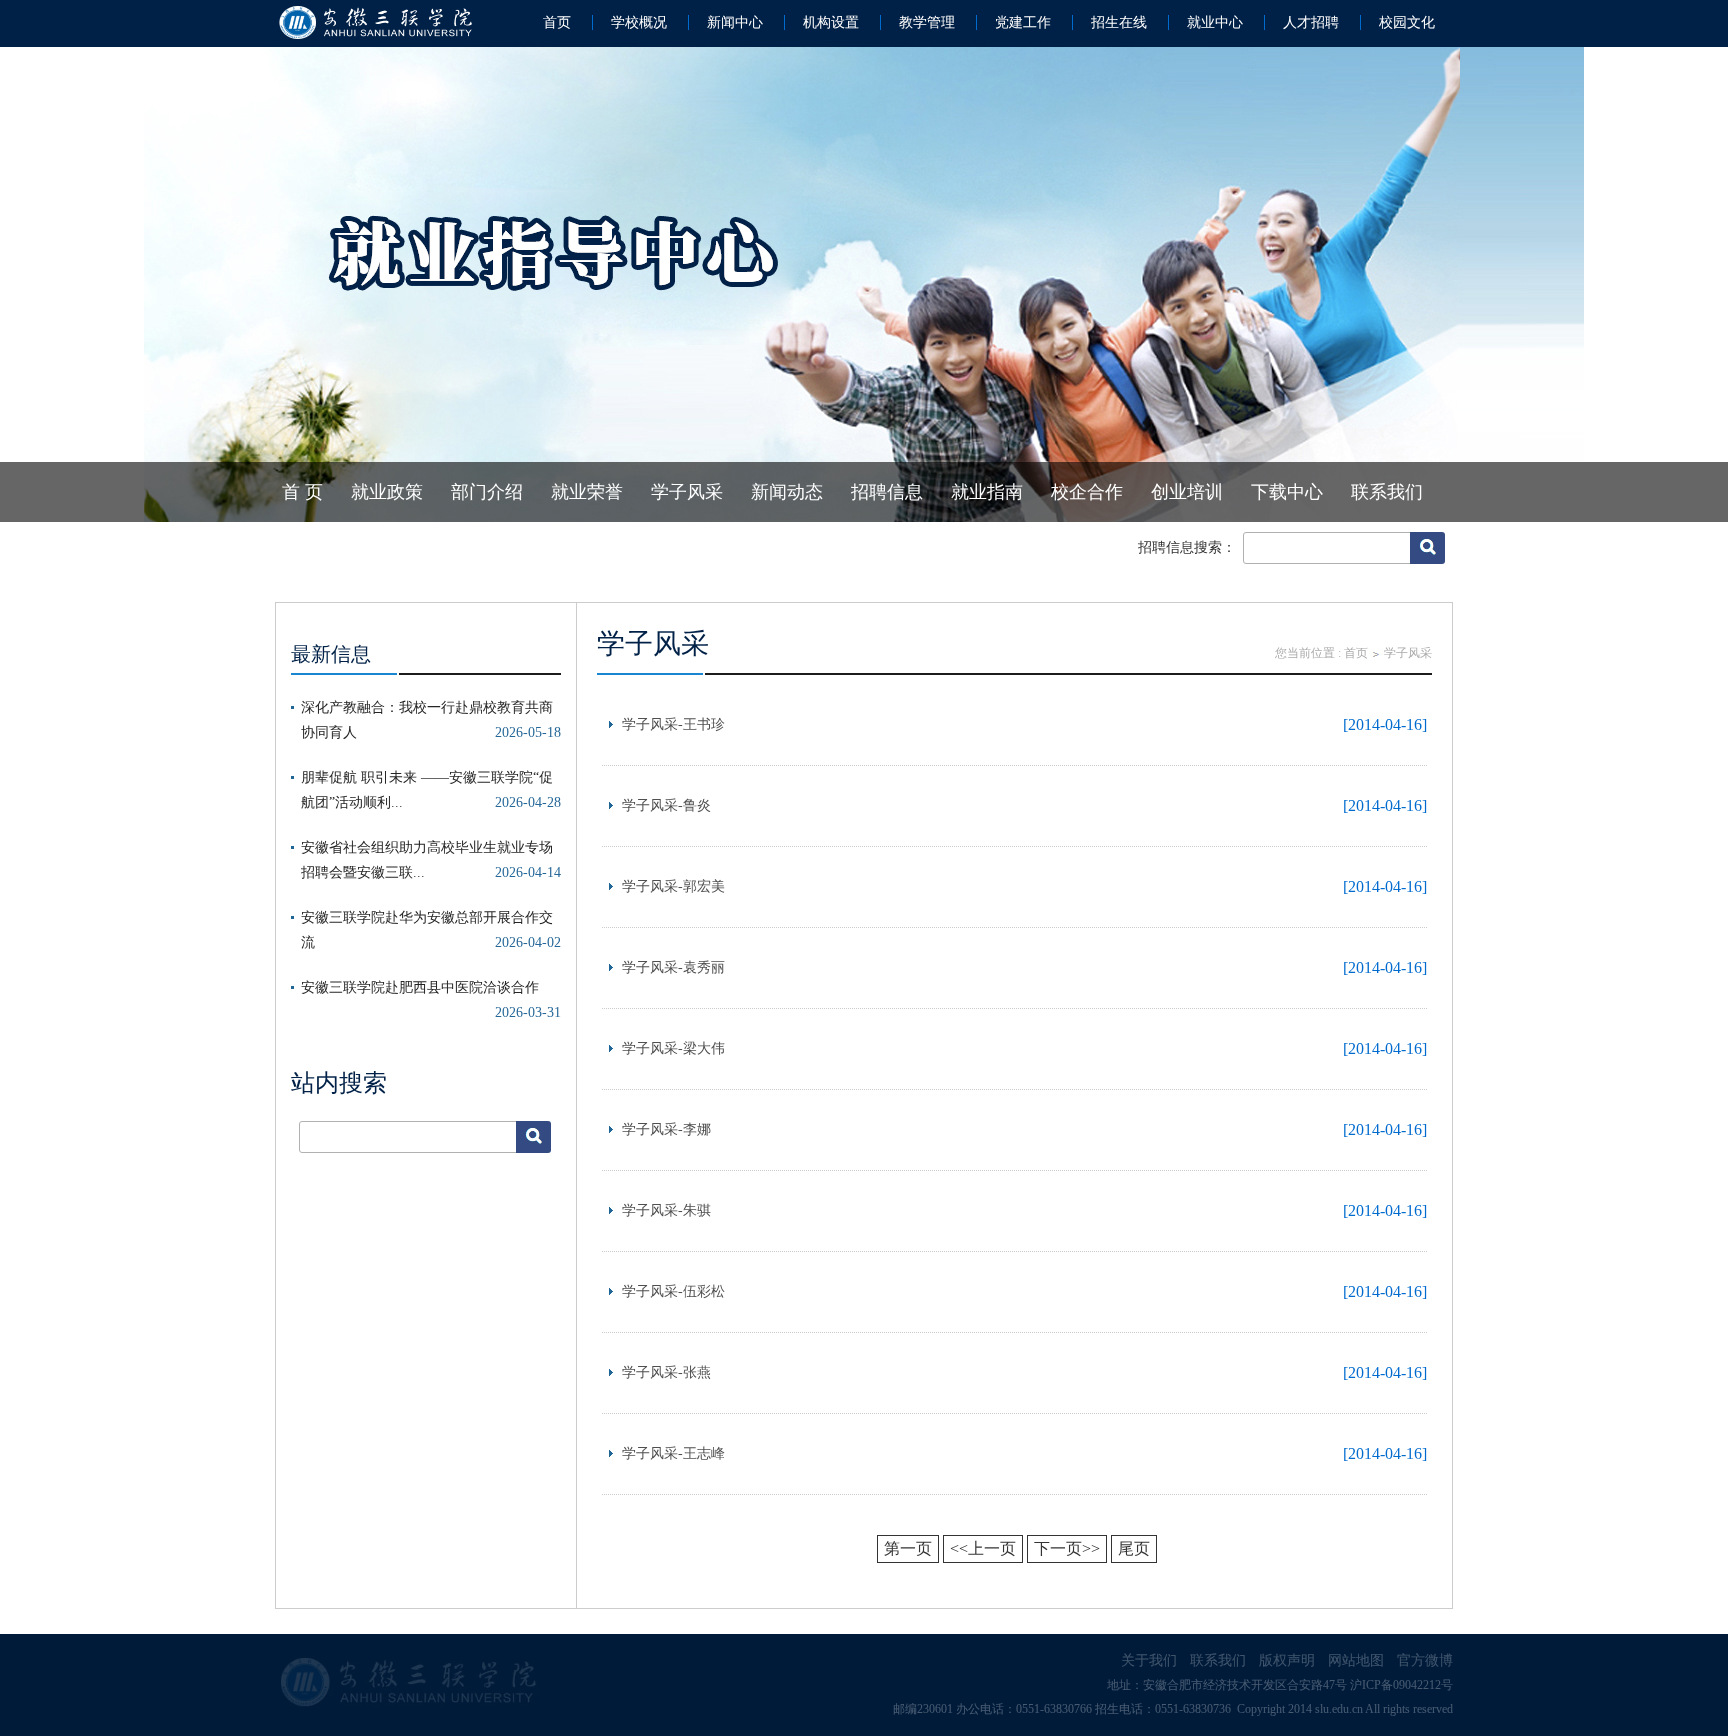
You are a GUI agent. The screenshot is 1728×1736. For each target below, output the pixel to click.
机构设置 (831, 22)
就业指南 (987, 492)
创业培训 (1187, 492)
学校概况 (639, 22)
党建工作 (1023, 22)
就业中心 (1215, 22)
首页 (557, 22)
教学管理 (927, 22)
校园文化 (1407, 22)
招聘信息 (887, 492)
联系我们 (1387, 492)
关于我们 (1149, 1660)
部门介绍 (487, 492)
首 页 (302, 492)
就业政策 (387, 492)
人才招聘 (1311, 22)
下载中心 (1287, 492)
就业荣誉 (587, 492)
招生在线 (1119, 22)
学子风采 (687, 492)
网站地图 (1356, 1660)
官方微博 (1425, 1660)
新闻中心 (735, 22)
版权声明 (1287, 1660)
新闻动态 (787, 492)
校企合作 (1087, 492)
